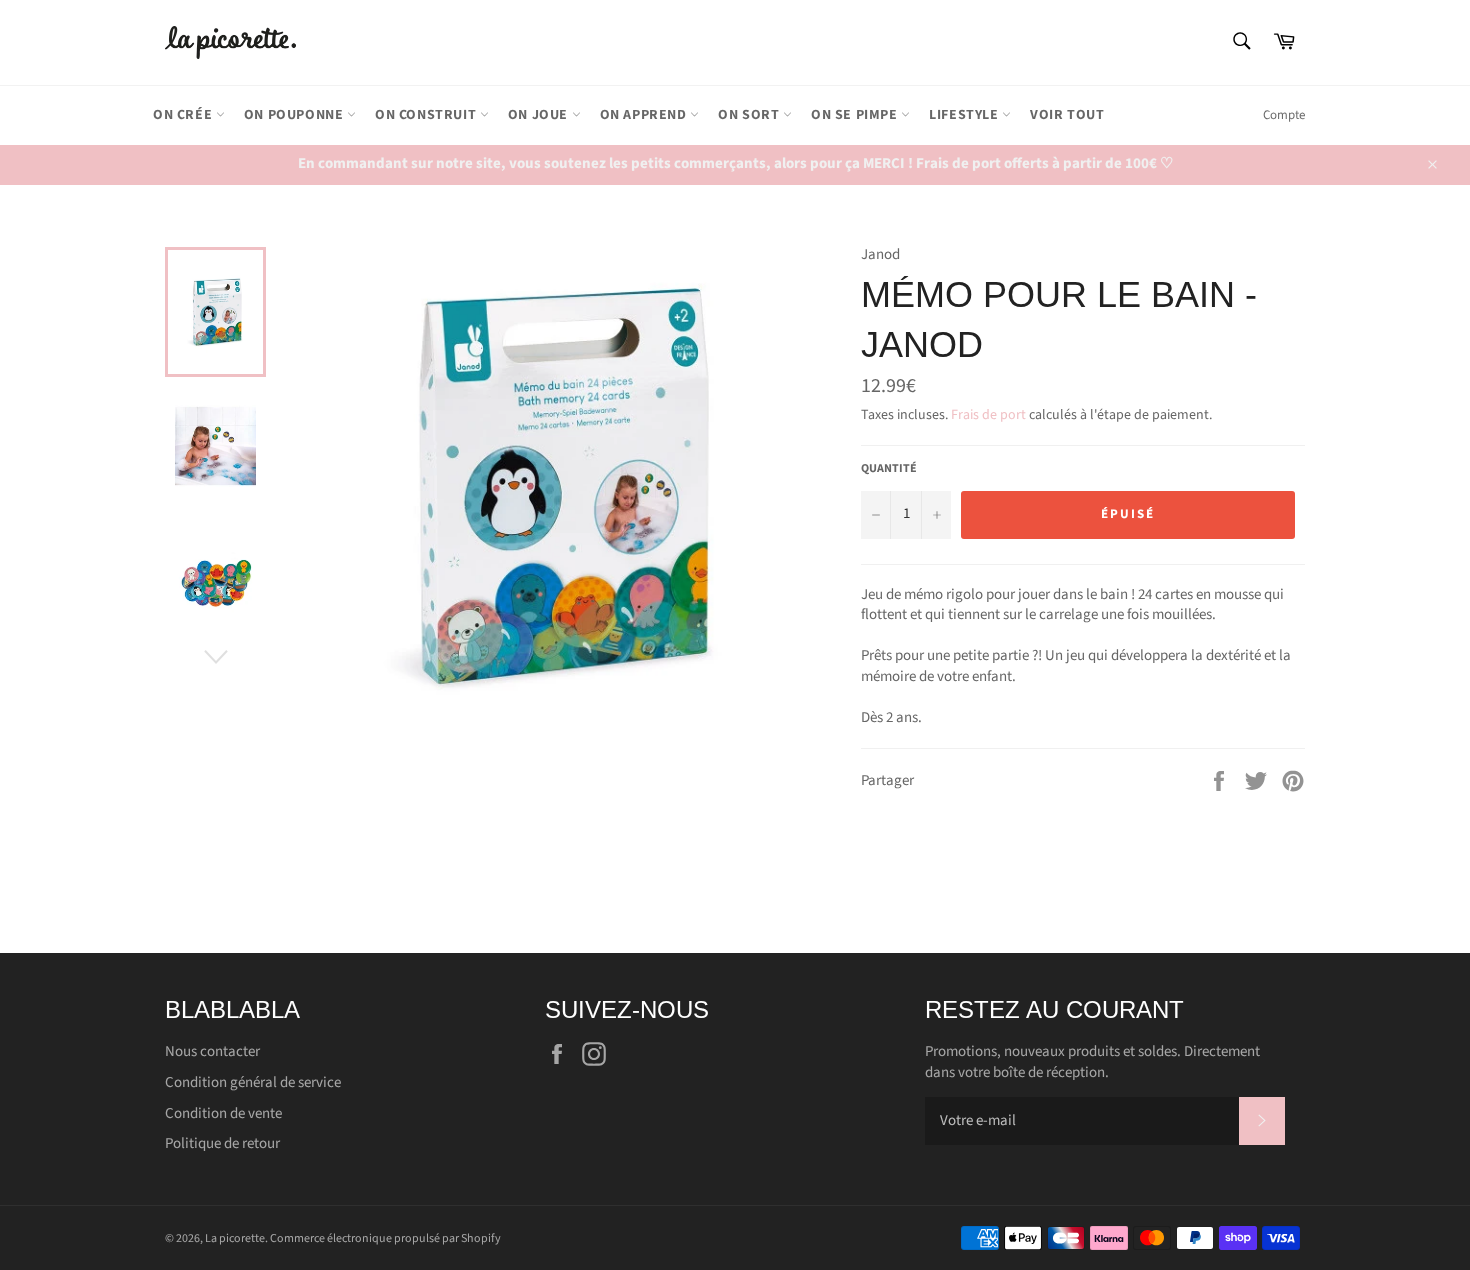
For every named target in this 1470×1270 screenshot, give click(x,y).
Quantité (889, 469)
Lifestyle (965, 115)
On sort (750, 115)
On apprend (645, 115)
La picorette (235, 1238)
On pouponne (295, 115)
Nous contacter (212, 1051)
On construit (427, 115)
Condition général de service (253, 1082)
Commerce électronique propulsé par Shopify (385, 1238)
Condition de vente (223, 1113)
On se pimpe (856, 115)
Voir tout (1067, 115)
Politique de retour (222, 1143)
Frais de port (988, 415)
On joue (540, 115)
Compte (1284, 115)
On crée (184, 115)
